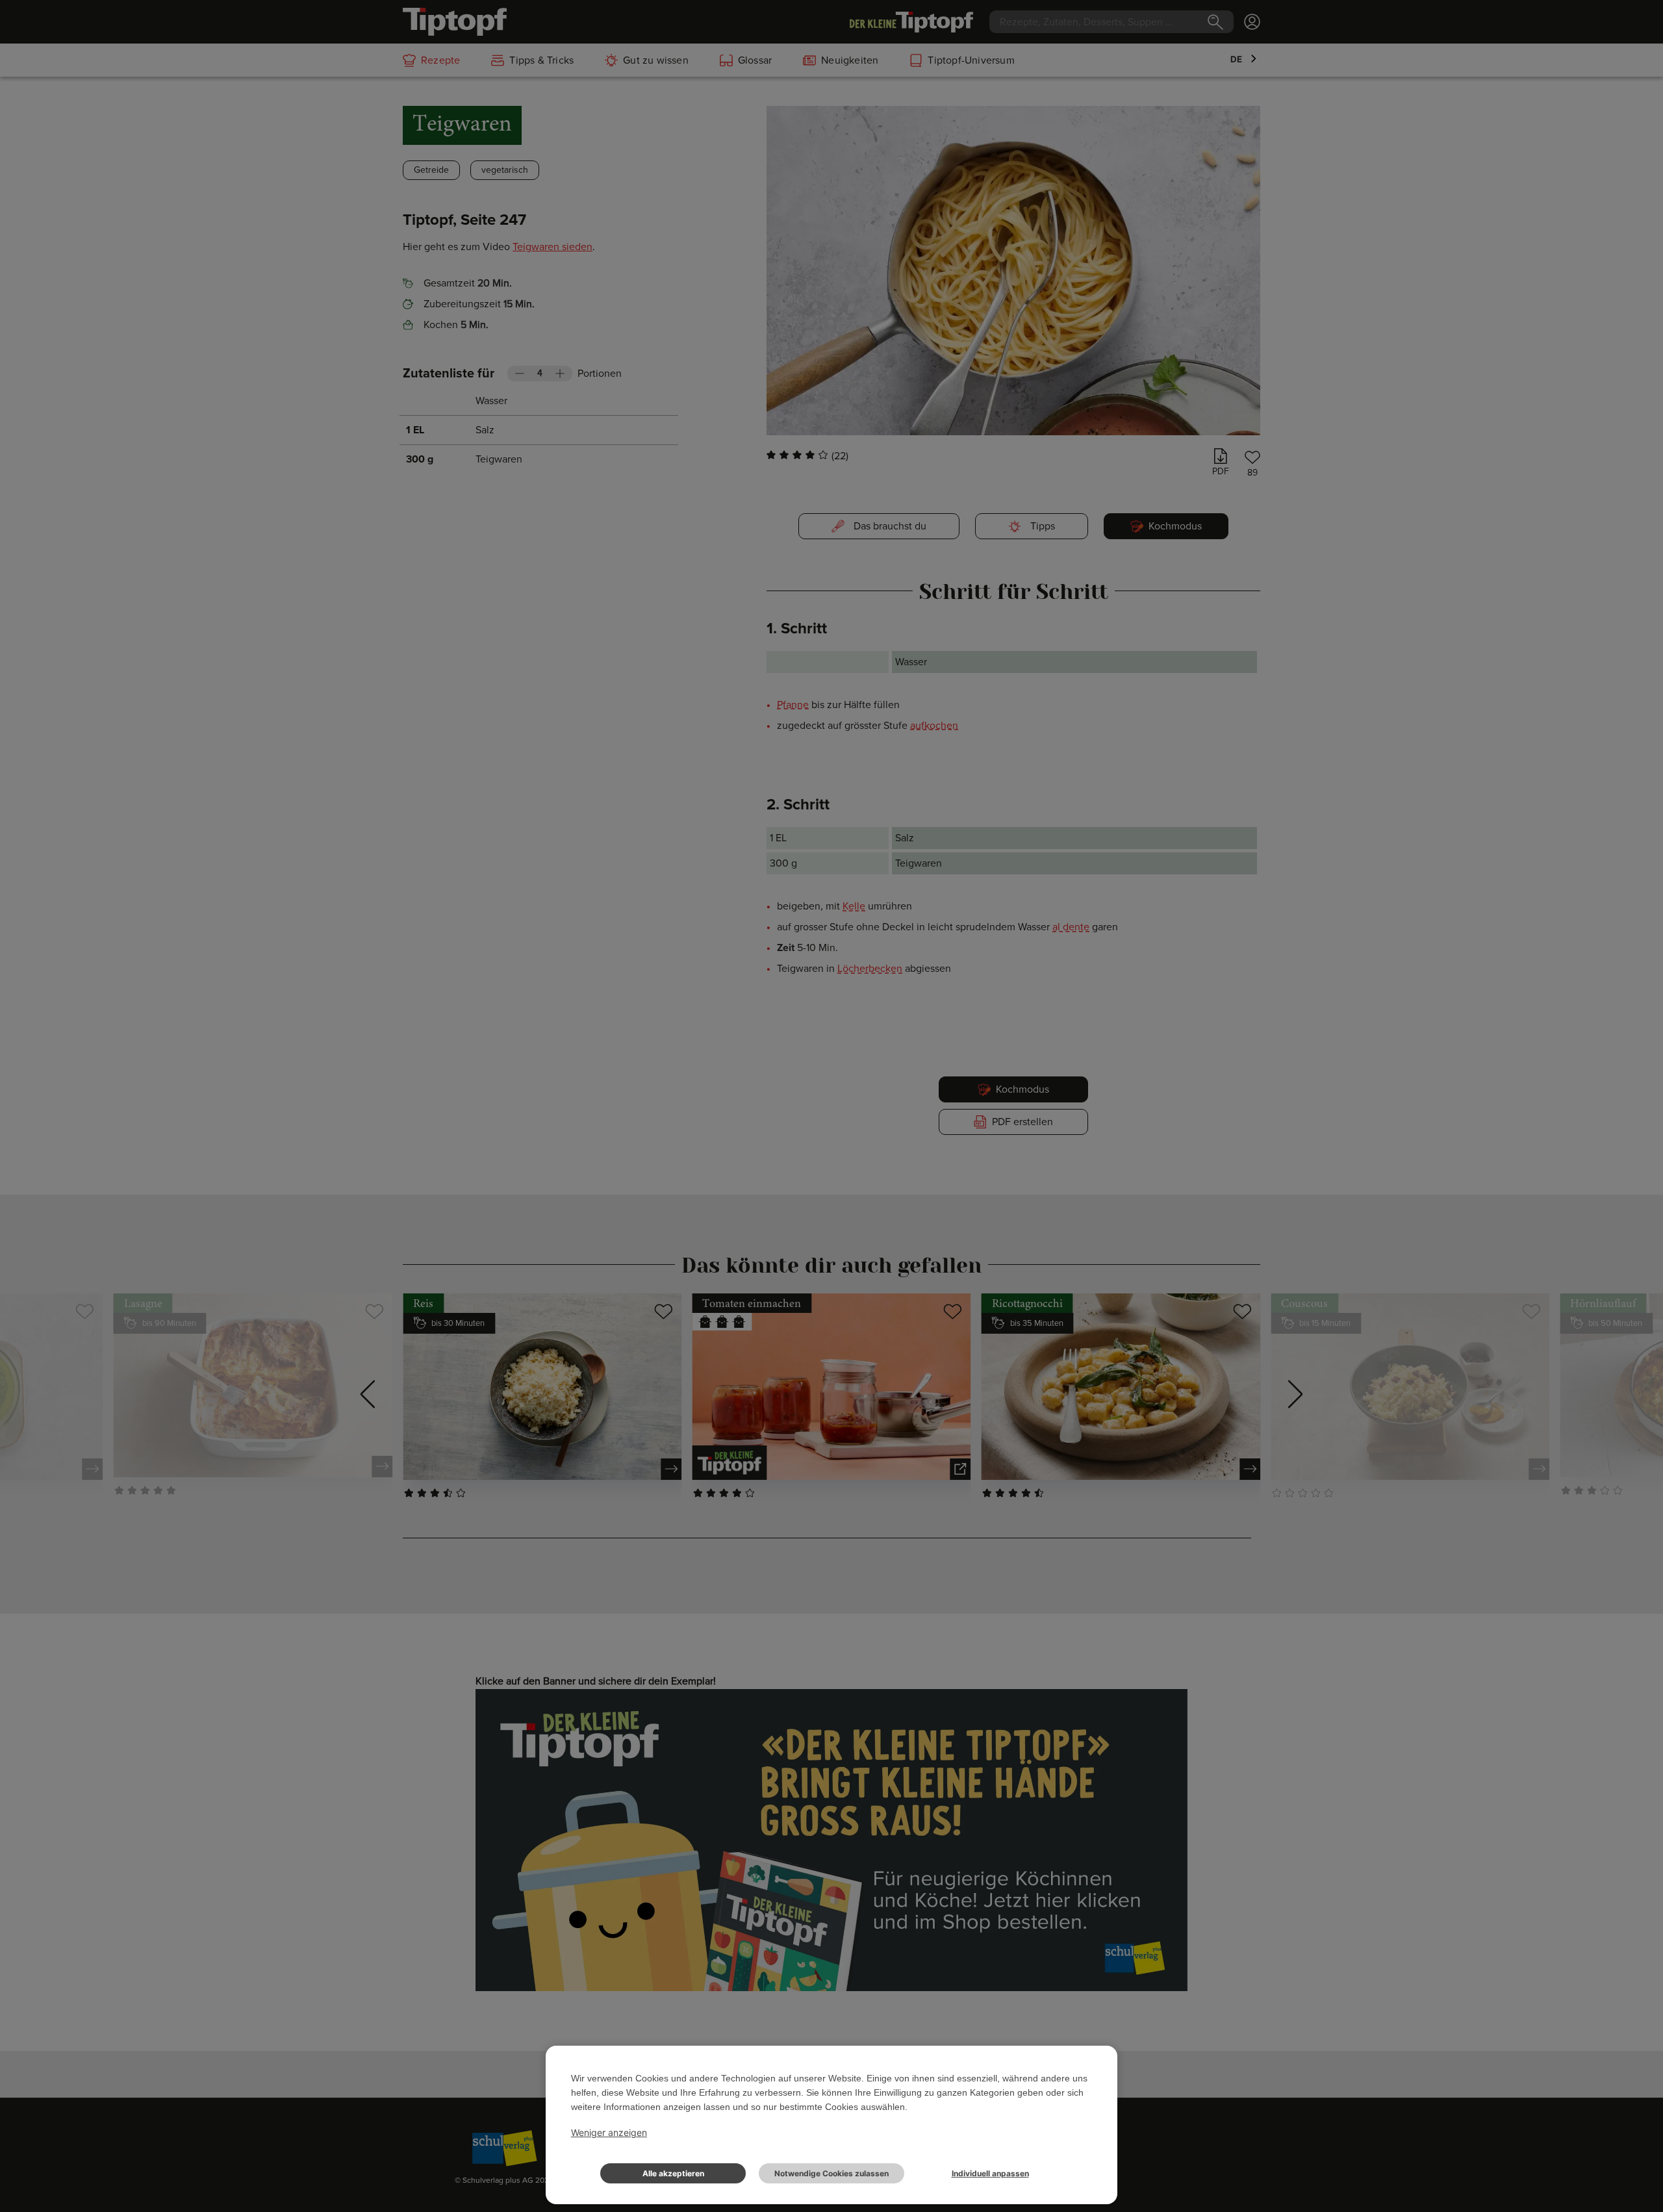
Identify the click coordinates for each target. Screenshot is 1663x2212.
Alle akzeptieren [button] (673, 2173)
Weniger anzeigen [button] (609, 2132)
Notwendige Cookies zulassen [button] (831, 2173)
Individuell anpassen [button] (990, 2173)
